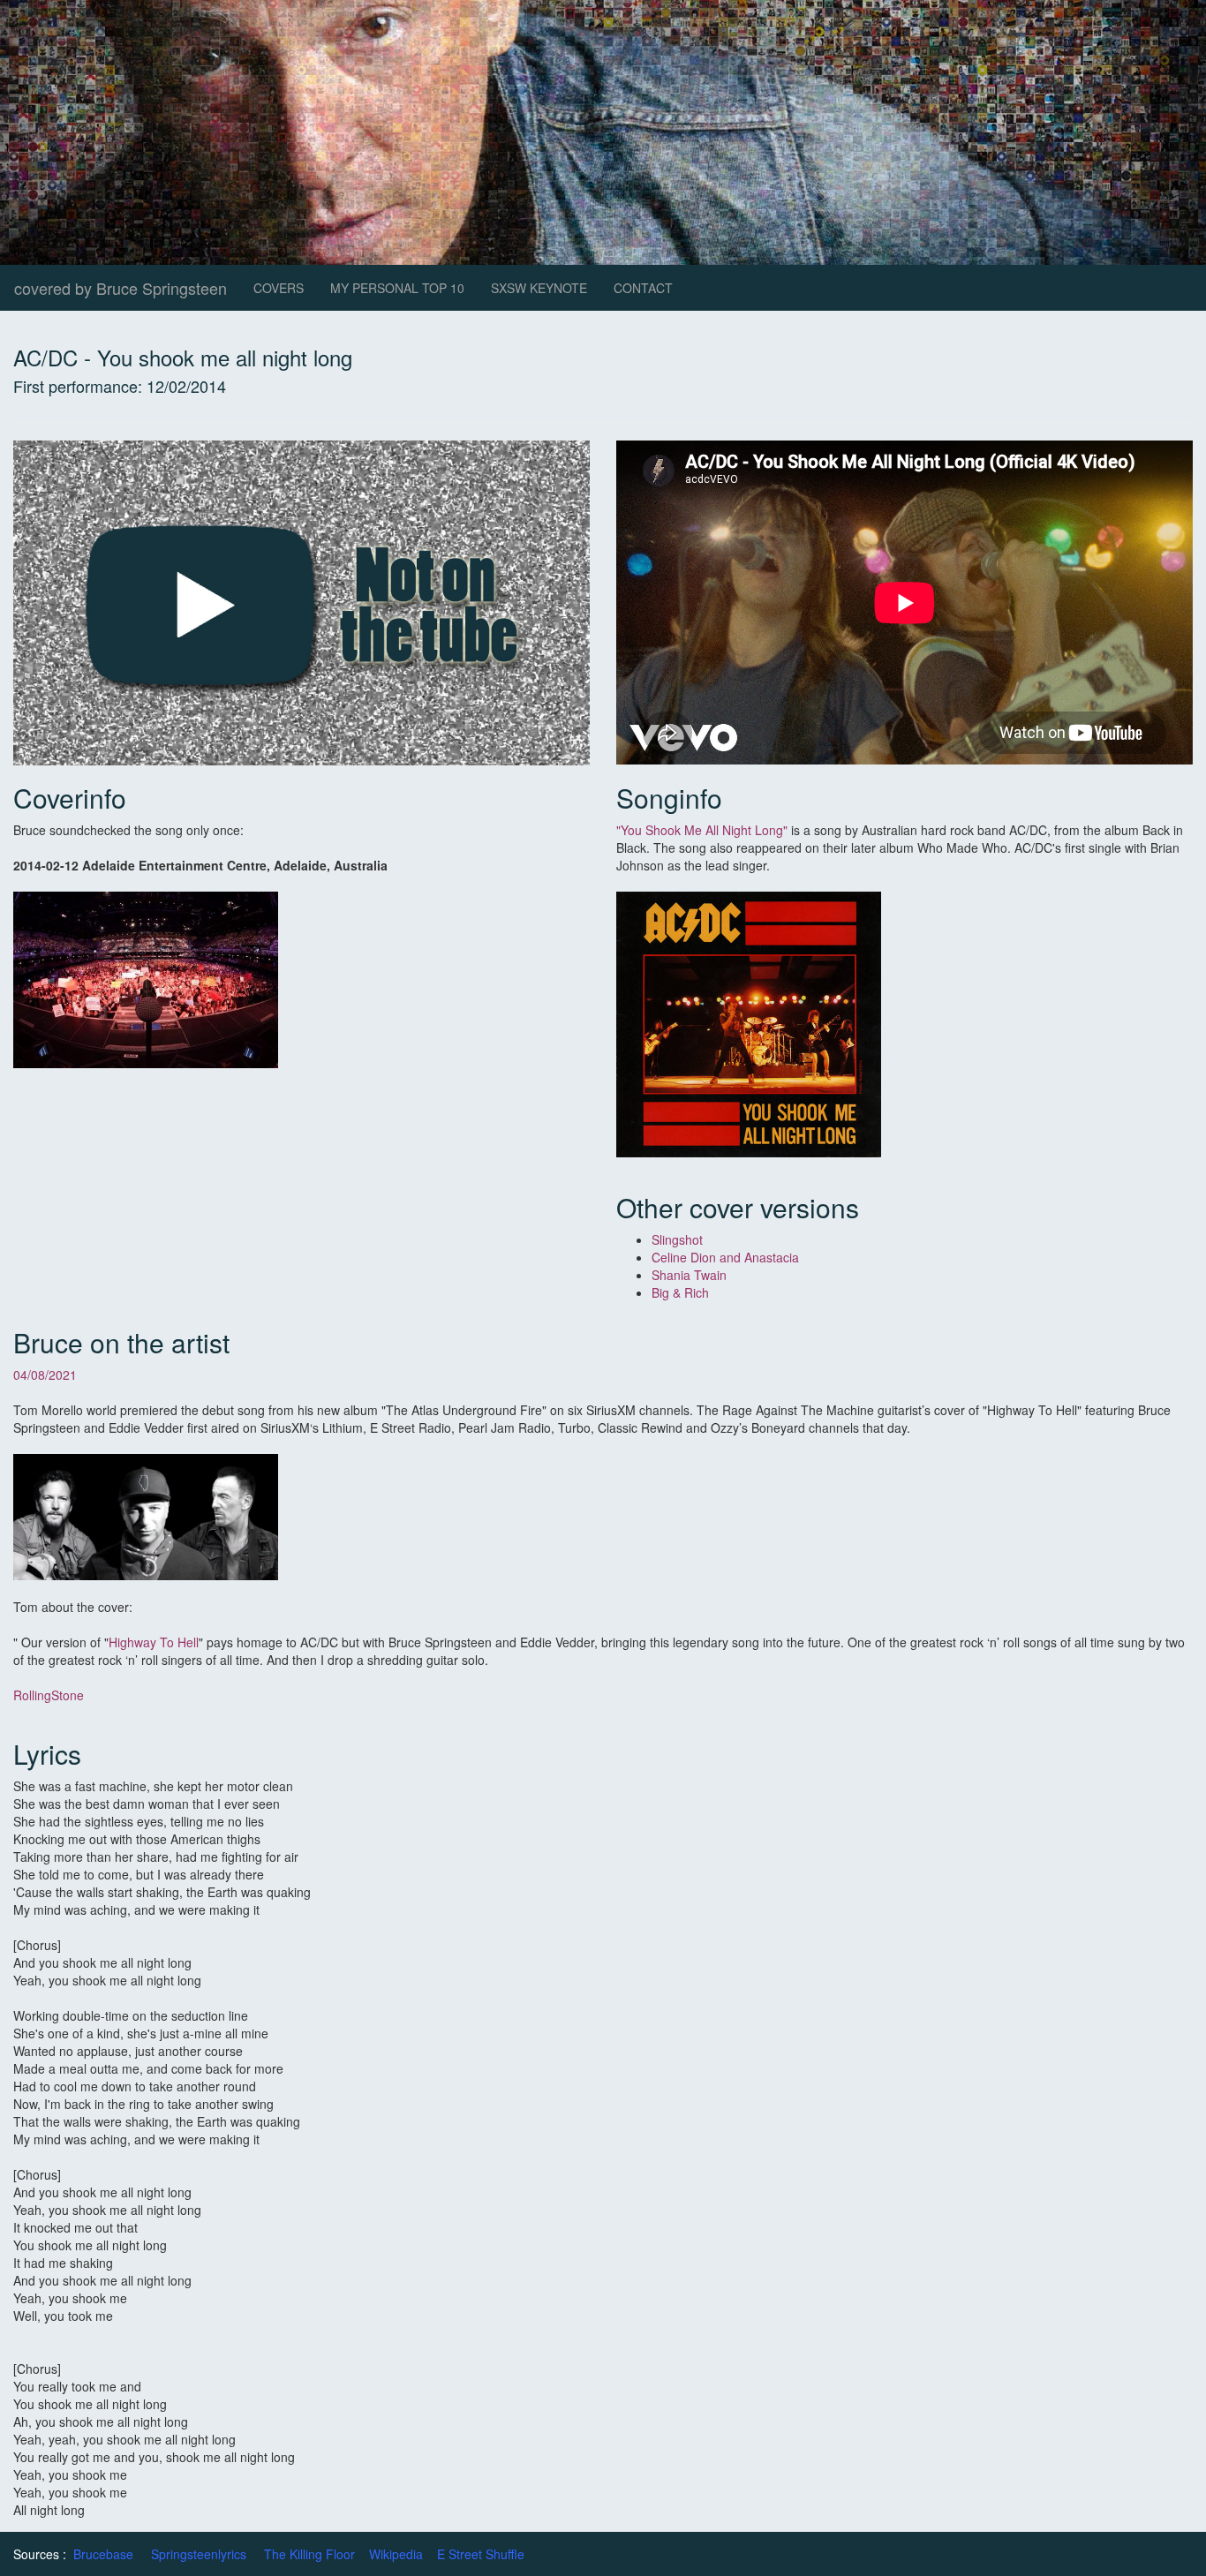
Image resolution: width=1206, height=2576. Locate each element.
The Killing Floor (309, 2554)
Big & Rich (680, 1292)
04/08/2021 (45, 1375)
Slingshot (677, 1239)
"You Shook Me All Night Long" (702, 830)
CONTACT (643, 288)
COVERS (279, 288)
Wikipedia (396, 2554)
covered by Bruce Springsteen (121, 288)
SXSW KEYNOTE (539, 288)
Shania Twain (691, 1275)
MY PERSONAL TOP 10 (397, 288)
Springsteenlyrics (199, 2554)
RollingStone (49, 1695)
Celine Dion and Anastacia (727, 1257)
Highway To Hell (154, 1642)
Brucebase (103, 2554)
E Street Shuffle (481, 2554)
